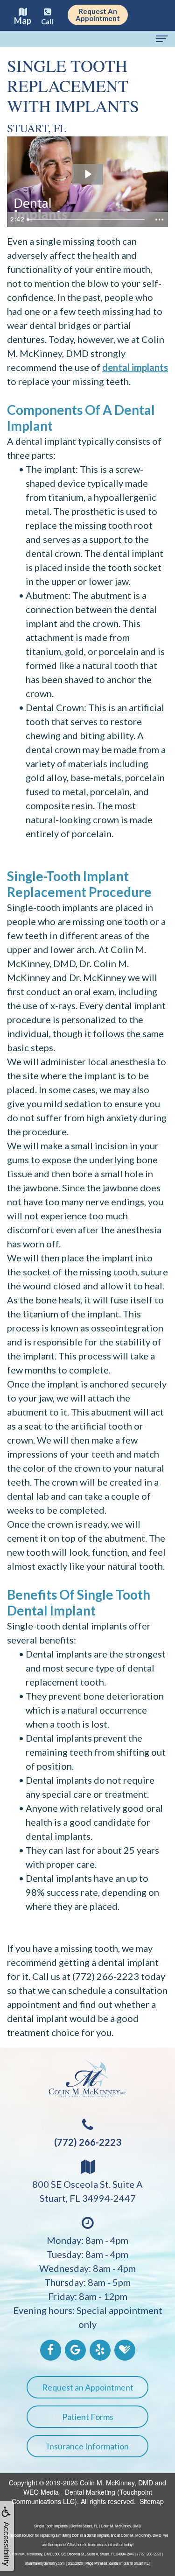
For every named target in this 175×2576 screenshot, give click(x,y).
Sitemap (152, 2501)
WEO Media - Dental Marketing (69, 2492)
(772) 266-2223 (88, 2142)
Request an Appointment (88, 2387)
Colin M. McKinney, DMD (116, 2483)
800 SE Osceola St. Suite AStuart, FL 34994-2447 (87, 2191)
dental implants (135, 367)
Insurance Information (88, 2446)
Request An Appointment (98, 15)
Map (23, 21)
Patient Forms (88, 2417)
